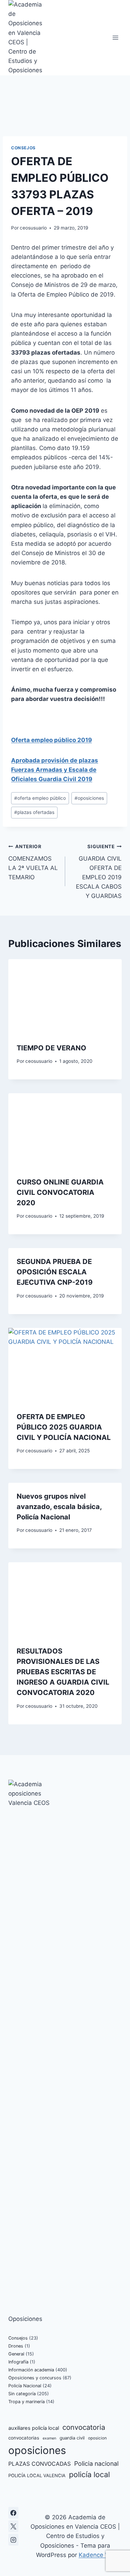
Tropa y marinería (27, 2402)
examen (49, 2438)
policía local (89, 2474)
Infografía (18, 2362)
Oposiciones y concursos (35, 2378)
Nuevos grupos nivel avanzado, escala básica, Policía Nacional (59, 1507)
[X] (13, 2526)
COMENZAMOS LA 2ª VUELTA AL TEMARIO (33, 862)
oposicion (97, 2438)
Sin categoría (22, 2394)
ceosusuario (33, 228)
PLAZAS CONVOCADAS (40, 2464)
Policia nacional (96, 2463)
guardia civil (72, 2438)
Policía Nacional (25, 2386)
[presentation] (65, 997)
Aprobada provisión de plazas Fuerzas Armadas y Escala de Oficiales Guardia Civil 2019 (55, 770)
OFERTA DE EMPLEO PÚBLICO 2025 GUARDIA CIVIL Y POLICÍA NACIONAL (64, 1427)
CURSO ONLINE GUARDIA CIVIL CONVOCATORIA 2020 (60, 1192)
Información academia (31, 2370)
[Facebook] (13, 2513)
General (16, 2354)
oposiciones (89, 798)
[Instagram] (13, 2540)
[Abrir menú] (115, 38)
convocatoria (84, 2427)
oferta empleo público (40, 798)
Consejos (23, 148)
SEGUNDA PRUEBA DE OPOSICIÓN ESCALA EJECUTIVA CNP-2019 (55, 1272)
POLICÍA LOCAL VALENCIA (37, 2475)
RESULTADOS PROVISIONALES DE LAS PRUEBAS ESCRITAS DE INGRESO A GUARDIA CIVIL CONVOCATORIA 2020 (63, 1672)
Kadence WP (97, 2555)
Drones (16, 2346)
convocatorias (24, 2438)
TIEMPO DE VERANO (51, 1048)
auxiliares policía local (34, 2428)
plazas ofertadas (34, 812)
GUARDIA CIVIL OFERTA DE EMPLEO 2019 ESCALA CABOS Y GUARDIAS (99, 872)
